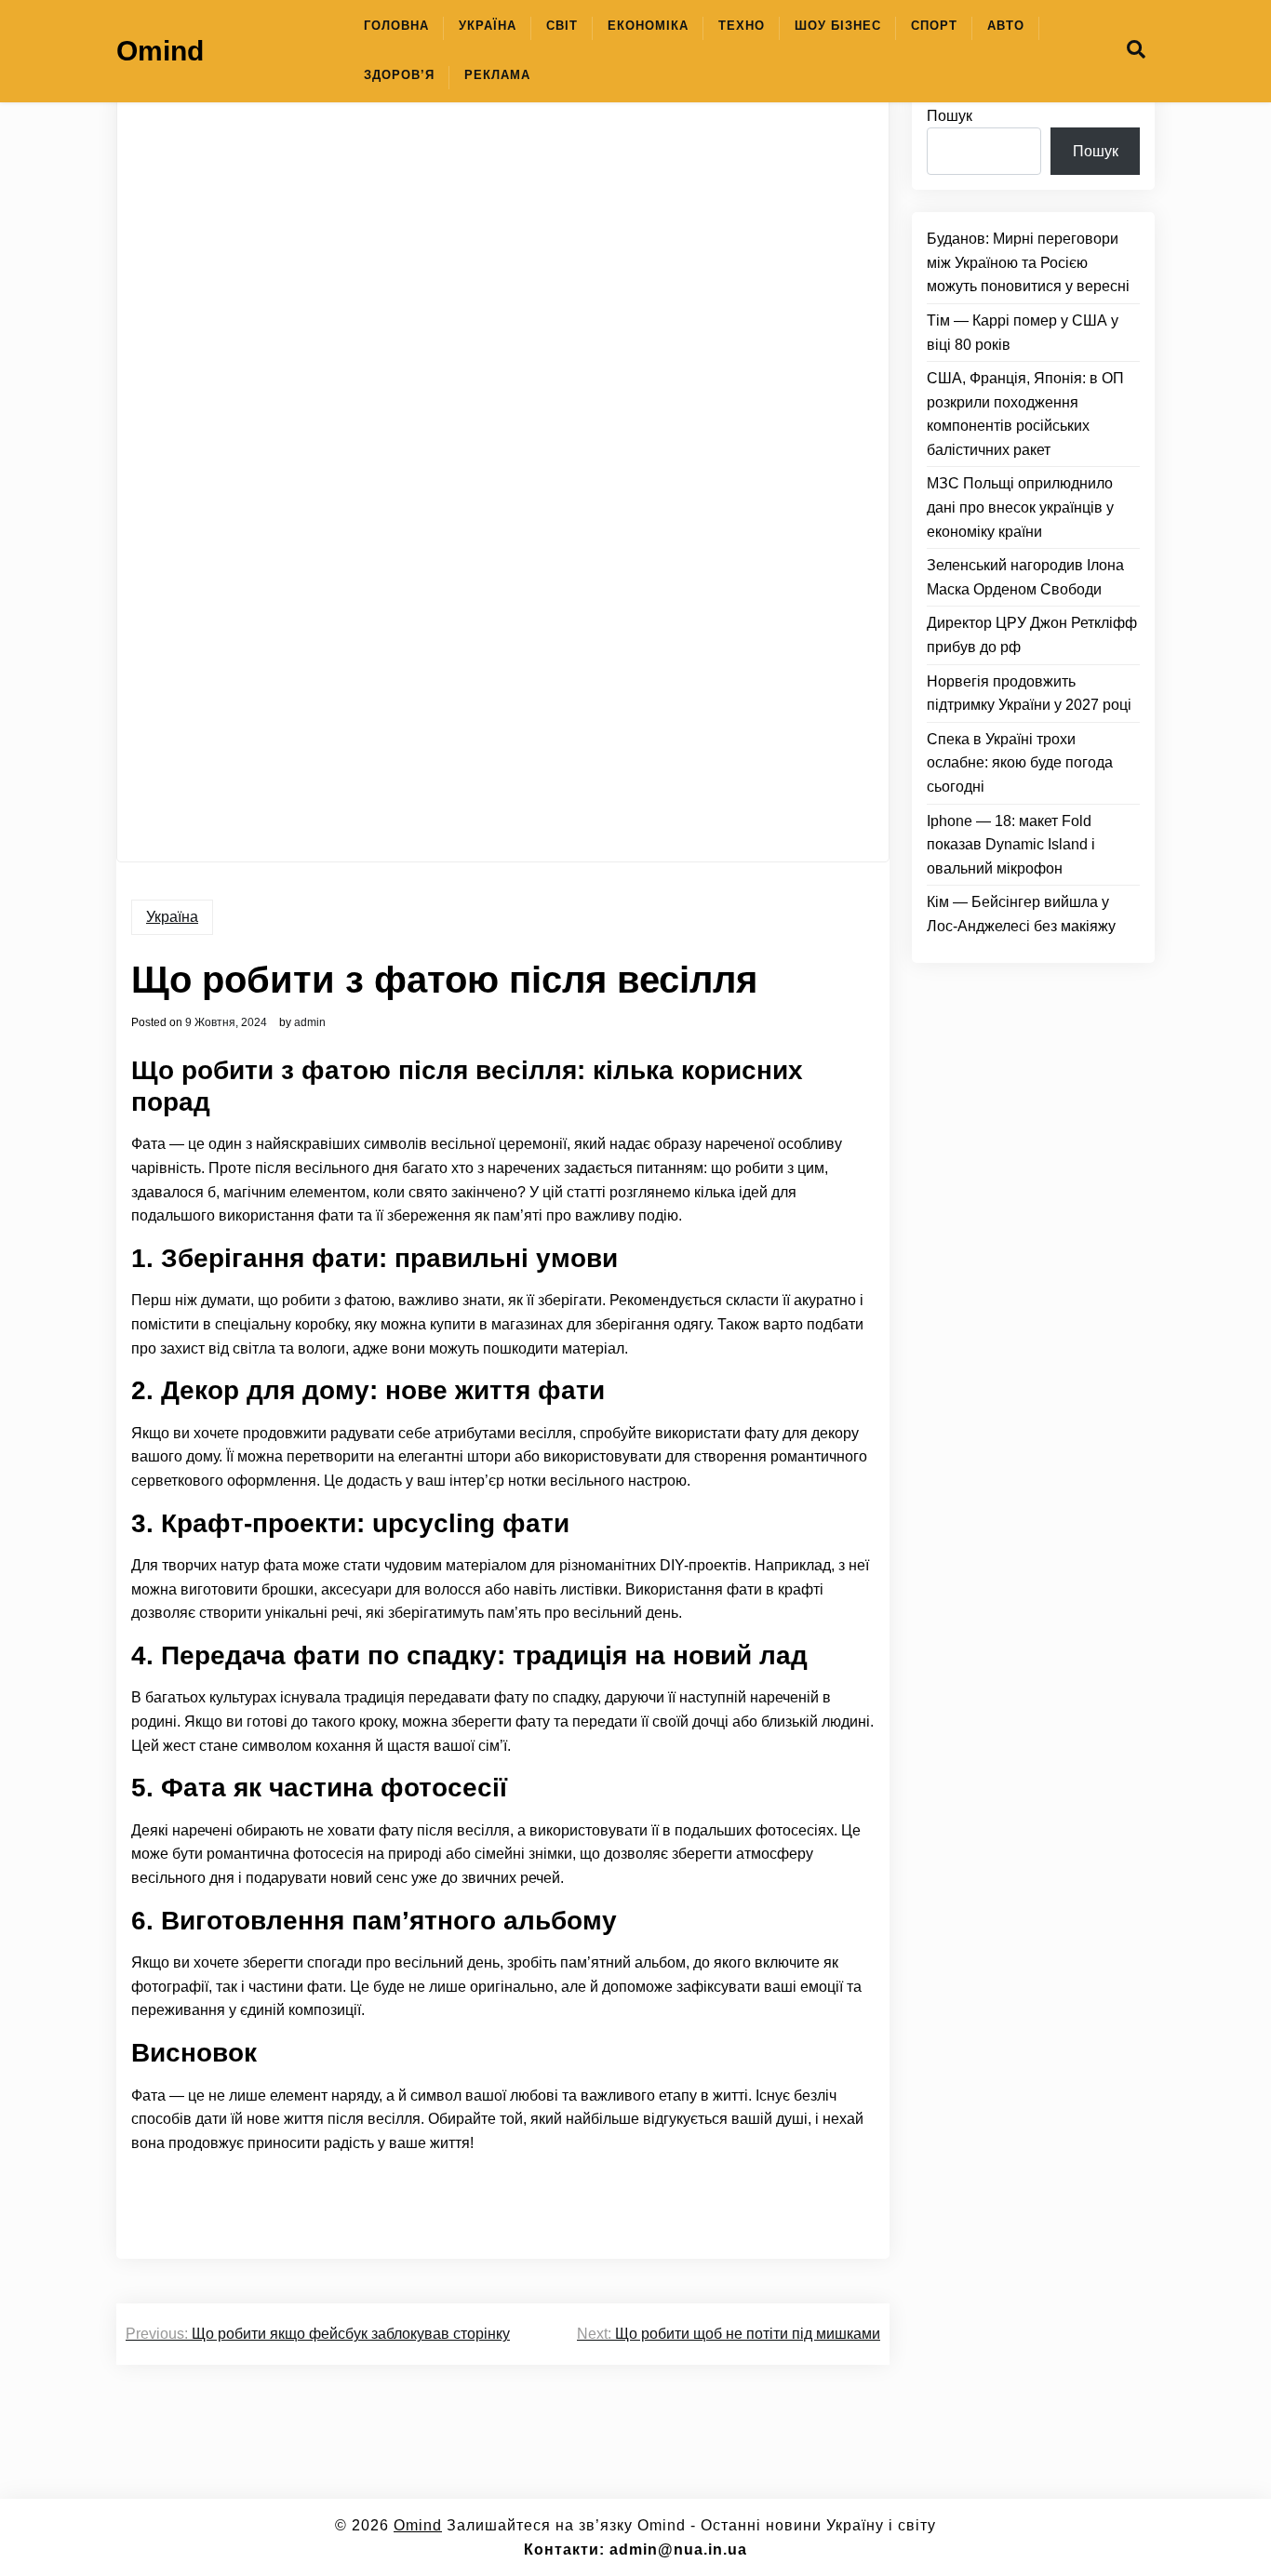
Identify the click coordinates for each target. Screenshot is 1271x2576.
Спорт (934, 26)
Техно (742, 26)
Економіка (648, 26)
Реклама (497, 75)
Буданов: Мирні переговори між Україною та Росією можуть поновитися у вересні (1028, 263)
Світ (562, 26)
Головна (396, 26)
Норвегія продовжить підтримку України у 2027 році (1029, 694)
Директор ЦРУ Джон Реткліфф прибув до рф (1032, 636)
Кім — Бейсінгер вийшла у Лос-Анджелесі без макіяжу (1021, 915)
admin (310, 1022)
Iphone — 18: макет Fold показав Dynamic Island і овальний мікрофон (1011, 845)
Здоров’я (399, 75)
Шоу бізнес (838, 26)
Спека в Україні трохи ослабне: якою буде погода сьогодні (1020, 763)
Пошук (950, 116)
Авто (1006, 26)
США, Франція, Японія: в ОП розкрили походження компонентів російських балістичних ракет (1025, 415)
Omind (160, 51)
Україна (488, 26)
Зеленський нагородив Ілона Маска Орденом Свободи (1025, 578)
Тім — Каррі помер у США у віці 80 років (1023, 333)
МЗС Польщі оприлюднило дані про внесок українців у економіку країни (1020, 508)
